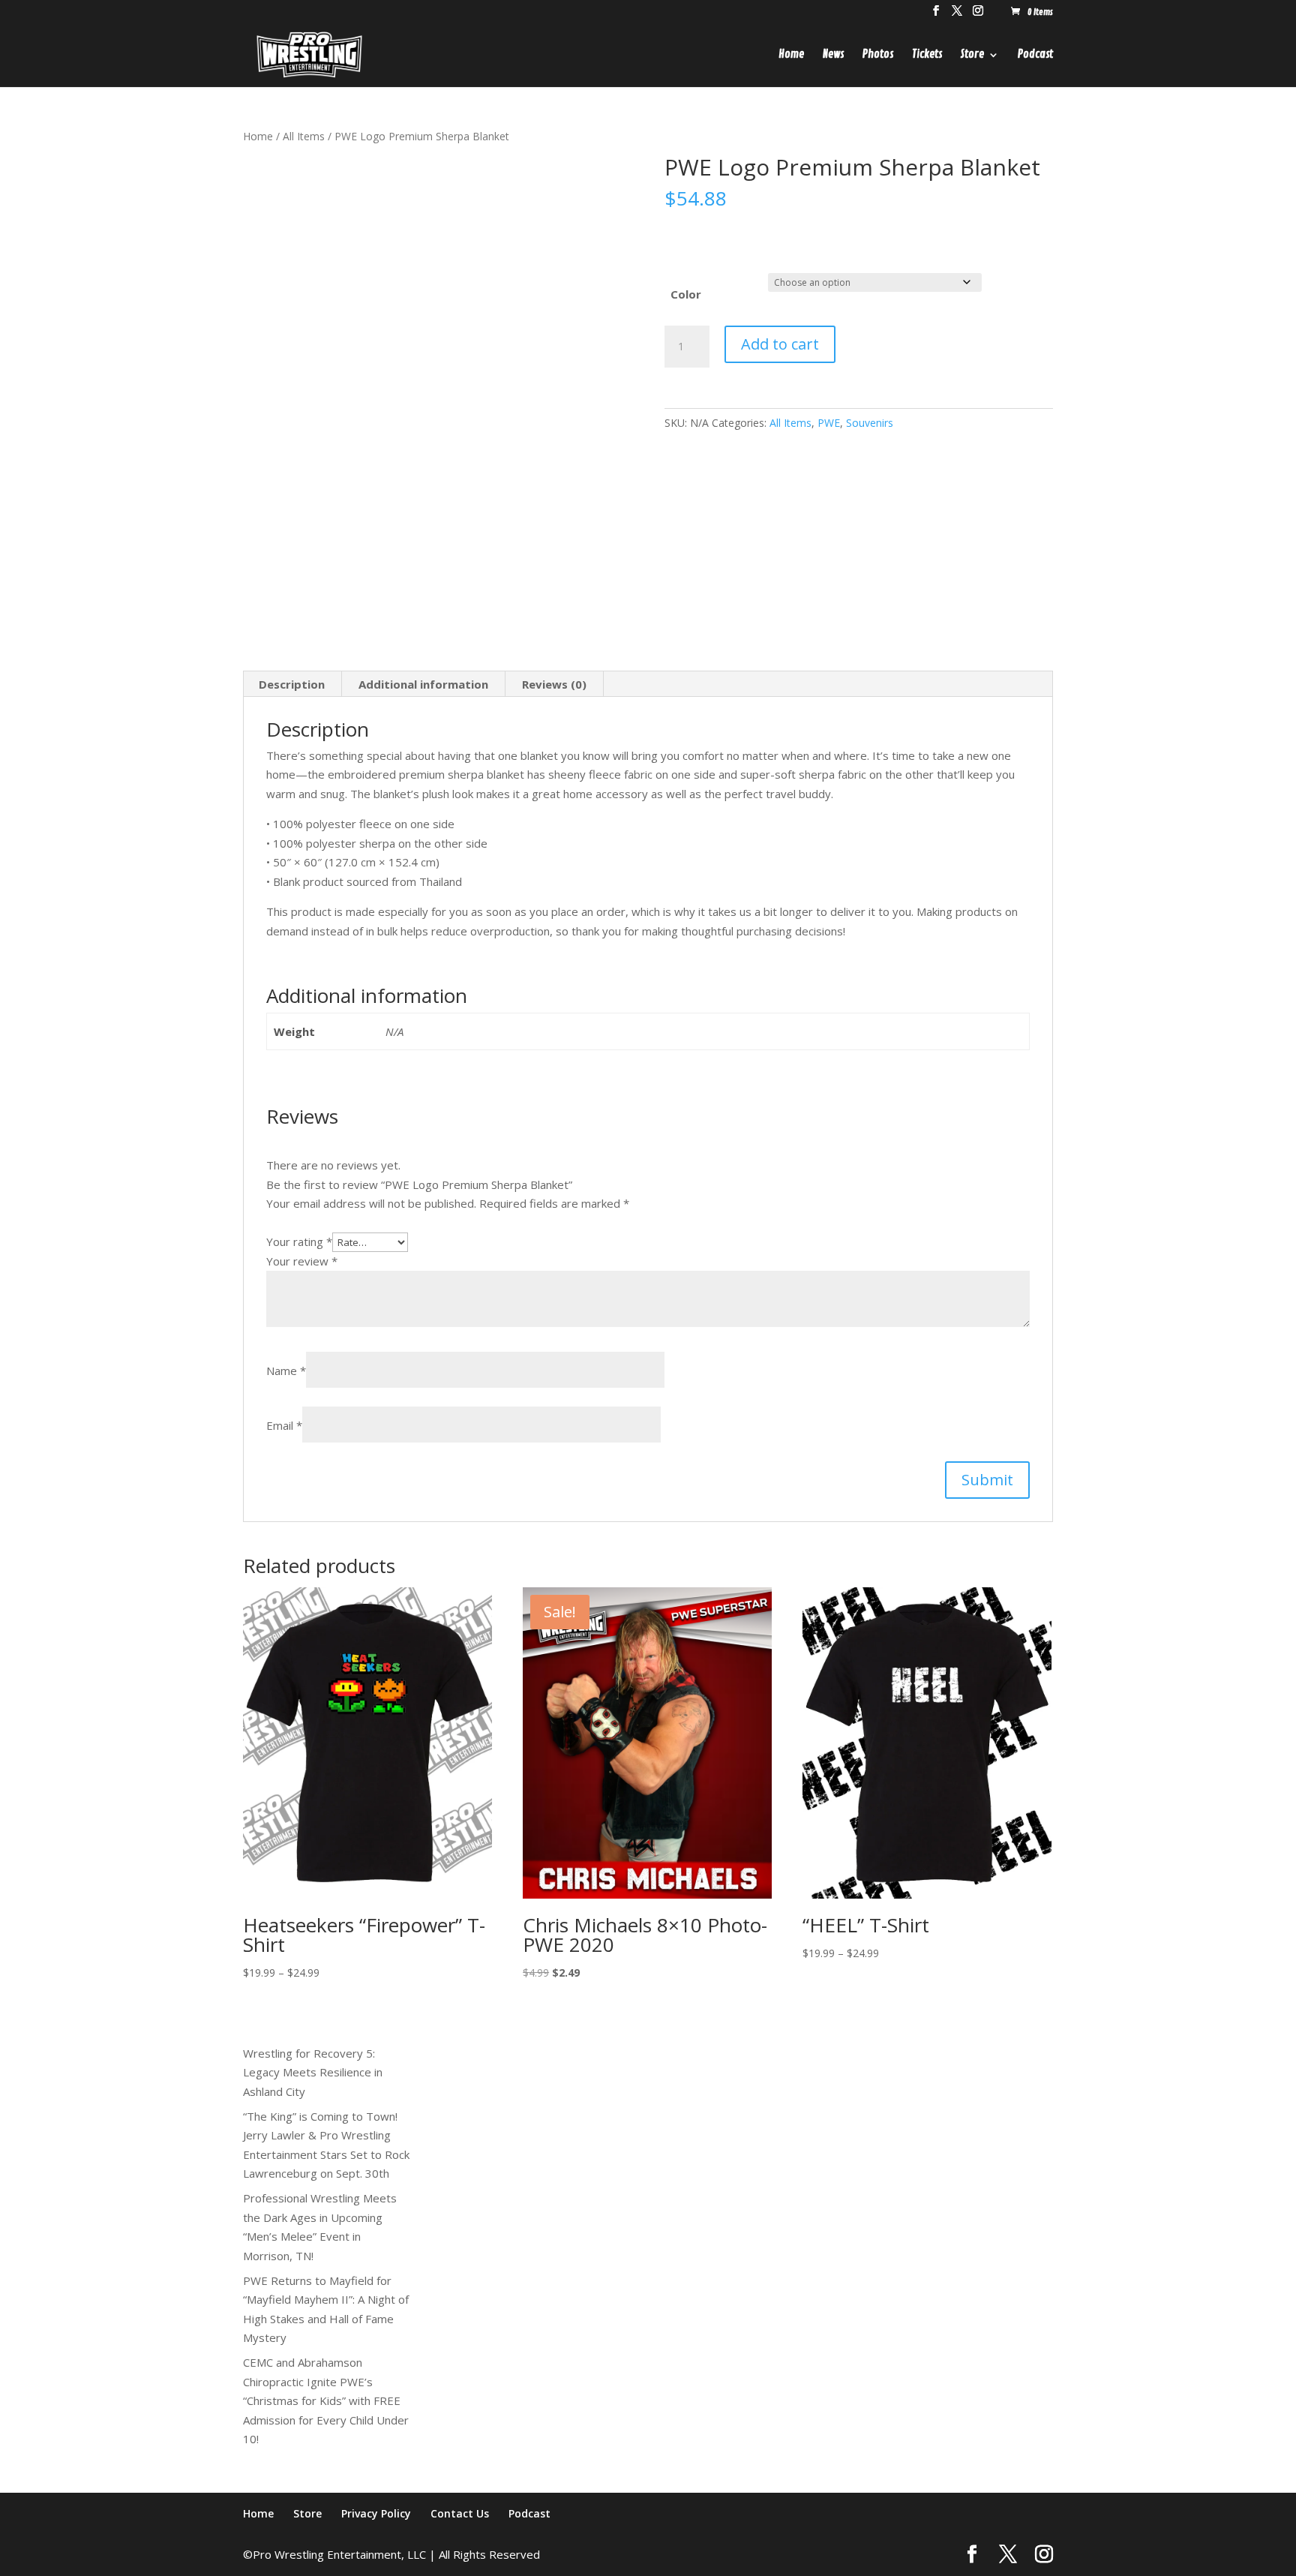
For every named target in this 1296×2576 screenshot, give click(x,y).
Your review (302, 1261)
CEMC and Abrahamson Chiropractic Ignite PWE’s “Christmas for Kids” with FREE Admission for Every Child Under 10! (326, 2400)
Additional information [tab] (423, 684)
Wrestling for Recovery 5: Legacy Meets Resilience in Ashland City (313, 2072)
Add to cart (780, 344)
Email (284, 1425)
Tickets (927, 56)
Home (791, 56)
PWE (829, 423)
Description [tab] (292, 684)
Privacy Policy (376, 2513)
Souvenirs (870, 423)
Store (972, 56)
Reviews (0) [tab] (554, 684)
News (833, 56)
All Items (304, 136)
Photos (878, 56)
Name (286, 1371)
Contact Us (460, 2513)
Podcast (1035, 56)
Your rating (299, 1241)
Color (686, 294)
